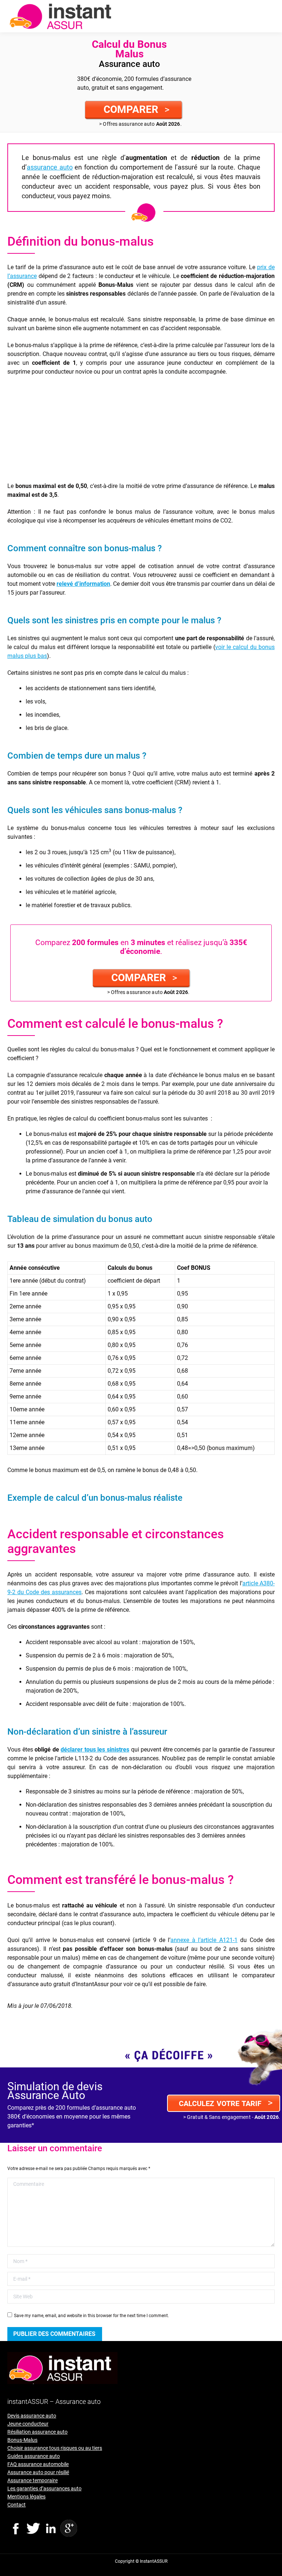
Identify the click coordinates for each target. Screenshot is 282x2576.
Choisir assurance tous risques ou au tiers (55, 2448)
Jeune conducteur (28, 2424)
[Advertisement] (141, 430)
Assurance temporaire (32, 2480)
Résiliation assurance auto (37, 2432)
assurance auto (50, 167)
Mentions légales (26, 2497)
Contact (17, 2505)
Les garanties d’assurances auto (44, 2488)
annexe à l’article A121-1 (204, 1940)
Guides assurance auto (34, 2456)
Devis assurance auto (32, 2416)
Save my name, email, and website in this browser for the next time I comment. (91, 2316)
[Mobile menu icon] (270, 16)
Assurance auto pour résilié (38, 2472)
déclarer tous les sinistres (95, 1750)
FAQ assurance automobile (38, 2464)
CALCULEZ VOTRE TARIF (226, 2103)
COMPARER (137, 109)
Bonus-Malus (22, 2440)
